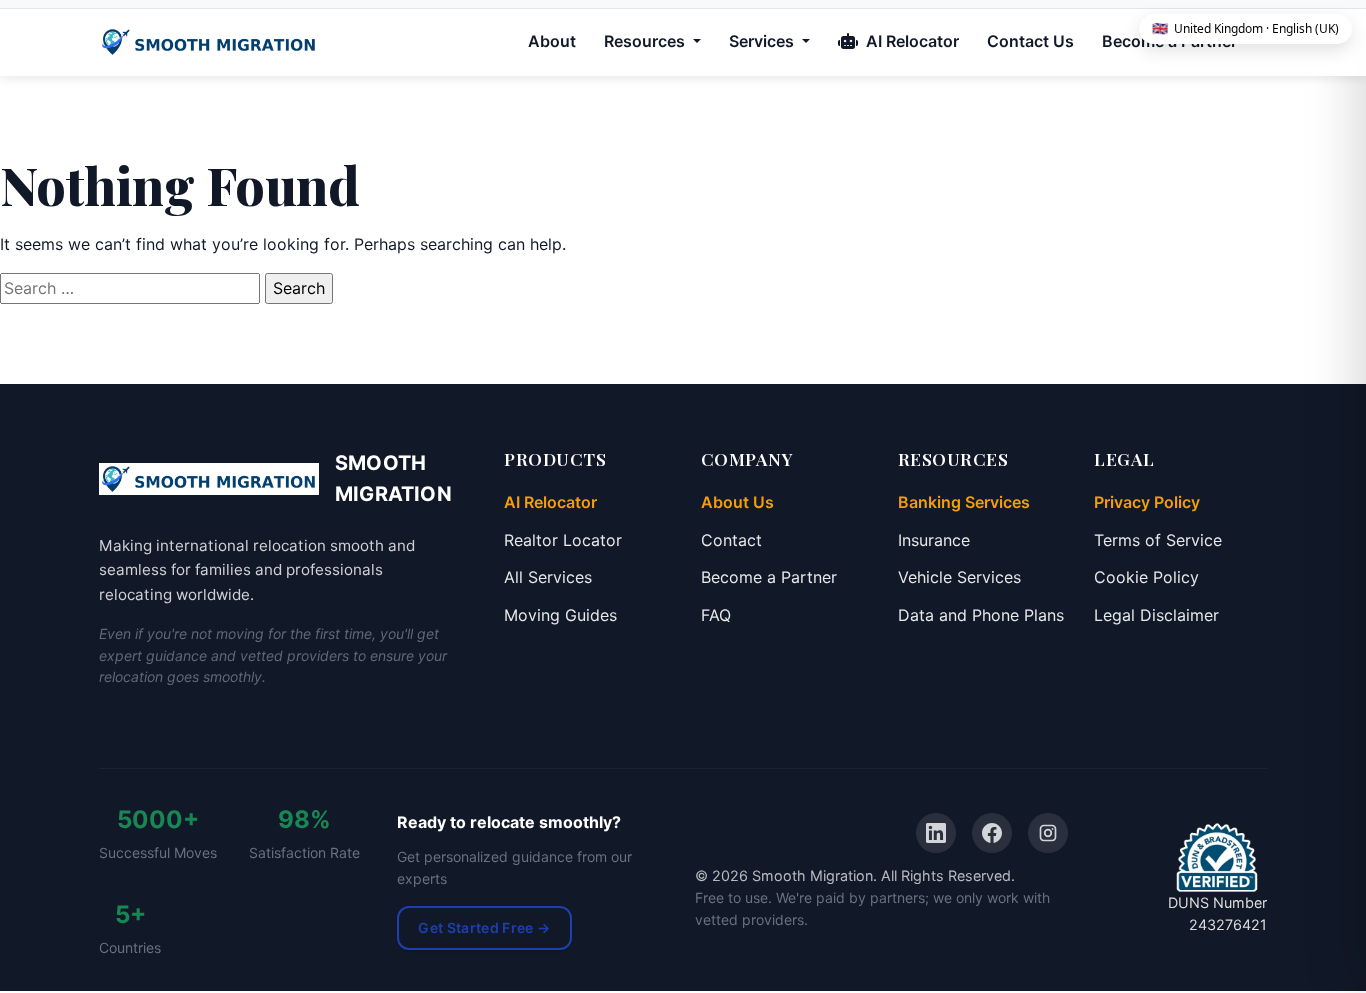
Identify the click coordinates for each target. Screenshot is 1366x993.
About (552, 41)
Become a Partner (769, 577)
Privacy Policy (1147, 502)
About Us (737, 502)
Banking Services (964, 502)
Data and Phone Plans (981, 615)
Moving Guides (560, 615)
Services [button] (763, 41)
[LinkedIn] (936, 833)
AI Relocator (910, 41)
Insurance (934, 540)
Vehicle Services (959, 577)
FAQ (716, 615)
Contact (731, 540)
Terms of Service (1158, 540)
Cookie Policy (1146, 577)
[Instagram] (1048, 833)
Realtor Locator (563, 540)
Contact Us (1030, 41)
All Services (548, 577)
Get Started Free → (484, 927)
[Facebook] (992, 833)
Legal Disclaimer (1156, 615)
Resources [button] (646, 41)
